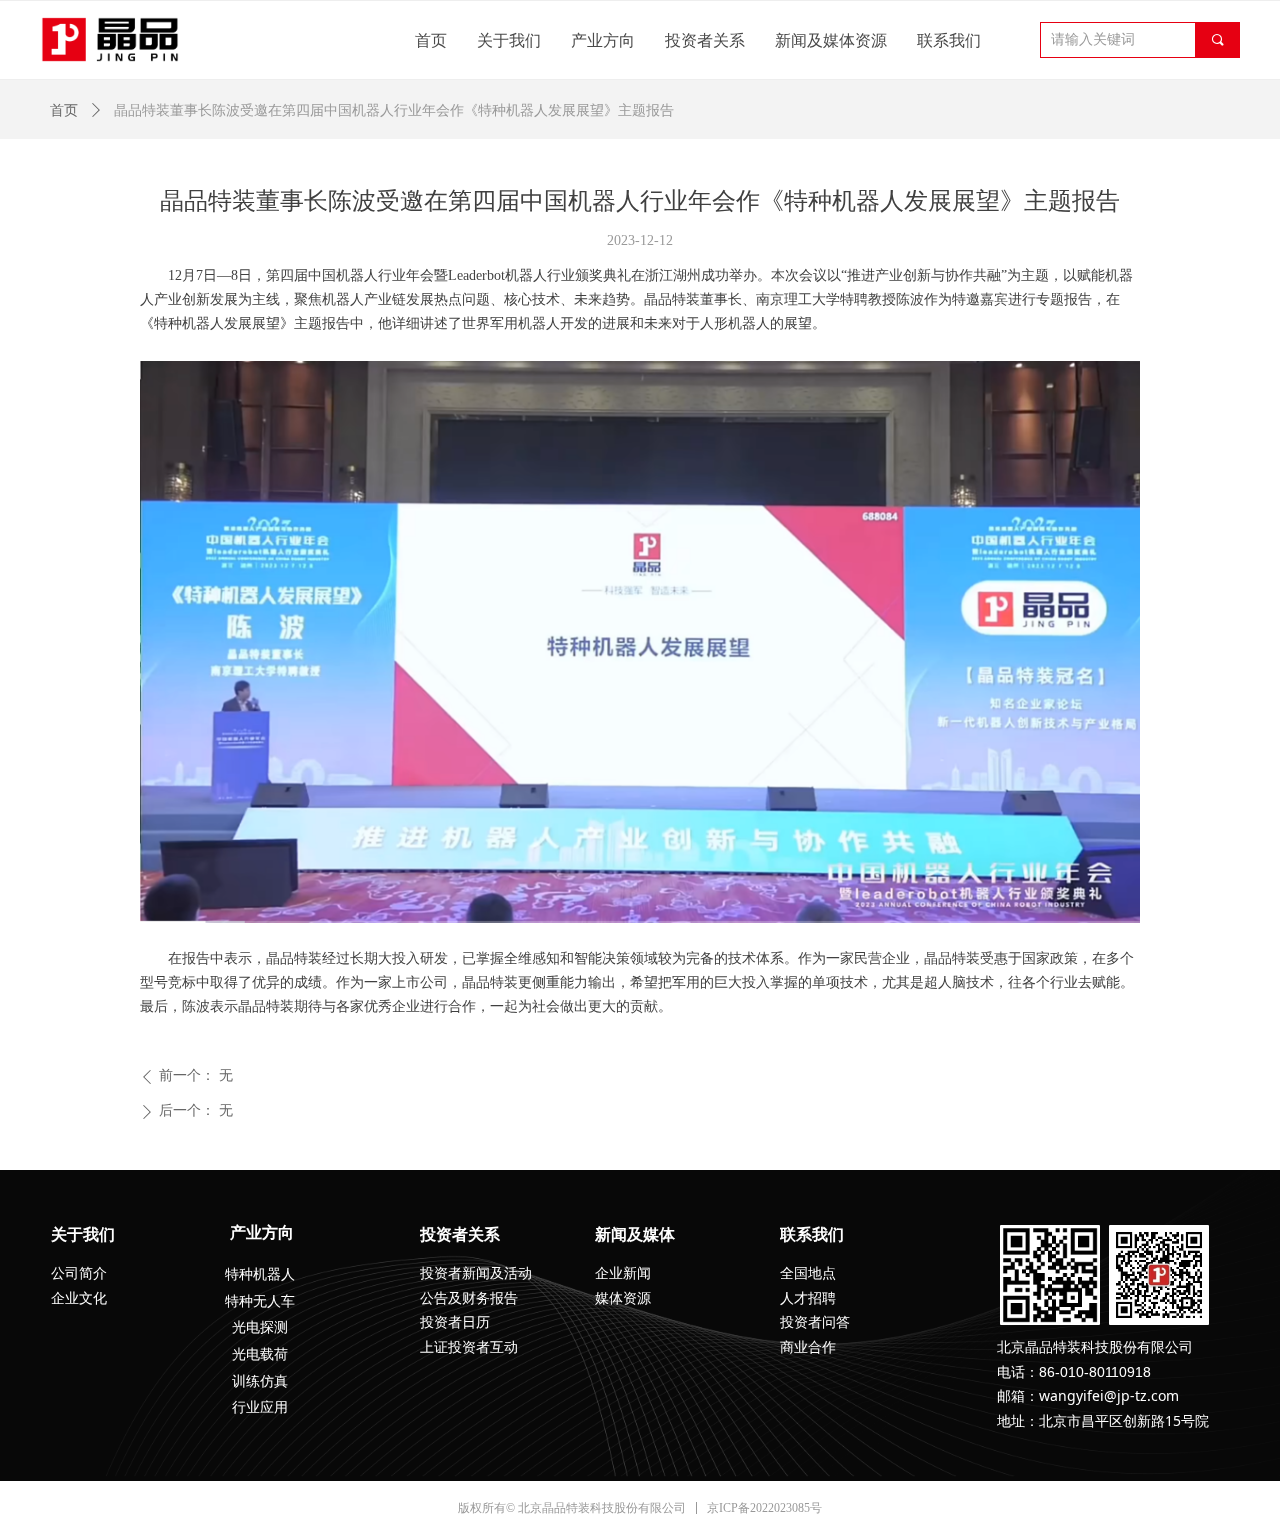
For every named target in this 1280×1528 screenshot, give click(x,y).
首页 (64, 110)
